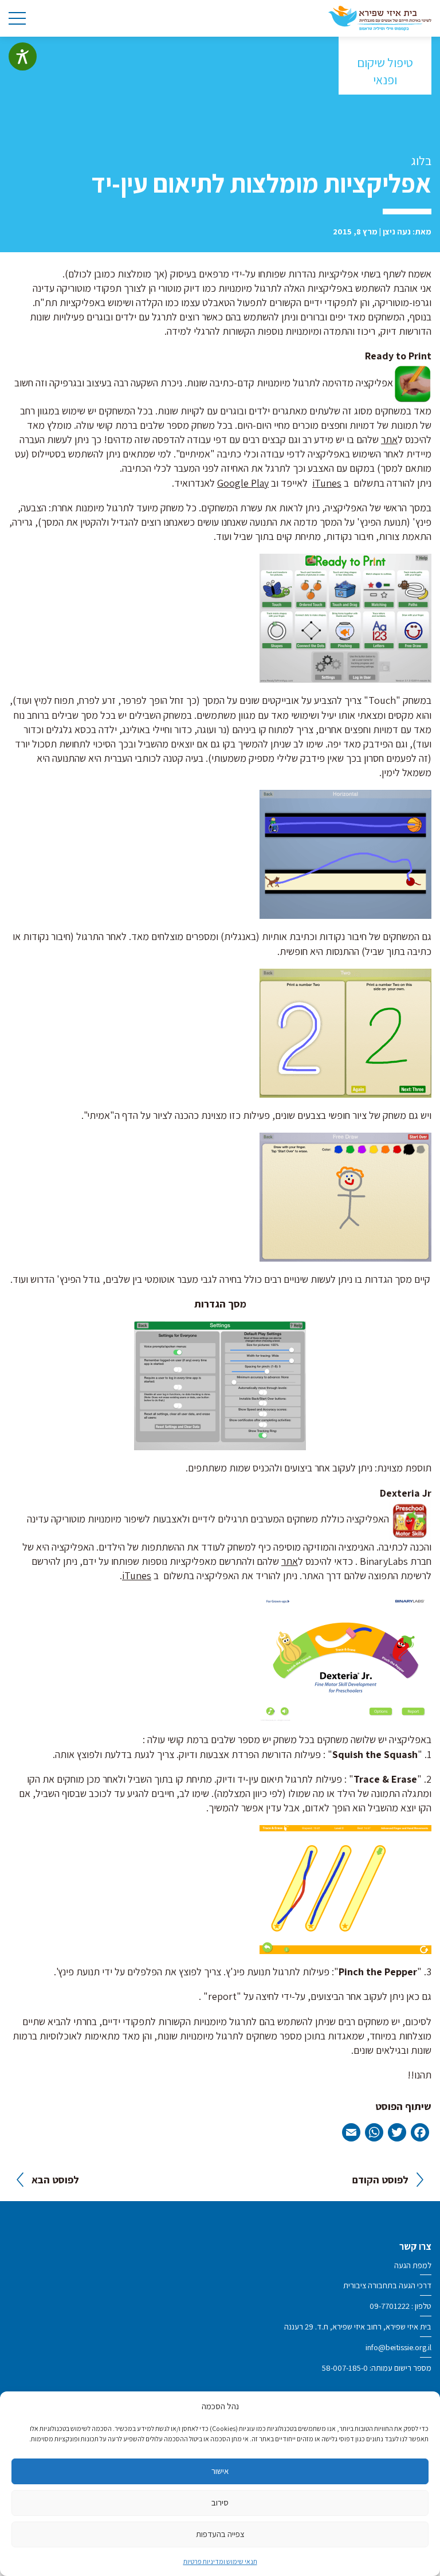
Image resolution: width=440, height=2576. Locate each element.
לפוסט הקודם (380, 2180)
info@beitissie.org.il (398, 2347)
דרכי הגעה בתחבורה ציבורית (387, 2285)
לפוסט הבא (55, 2180)
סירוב (220, 2502)
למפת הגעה (413, 2265)
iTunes (327, 483)
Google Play (243, 483)
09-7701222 (390, 2306)
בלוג (421, 160)
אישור (220, 2471)
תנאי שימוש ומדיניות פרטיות (220, 2561)
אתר (389, 439)
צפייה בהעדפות (220, 2534)
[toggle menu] (17, 18)
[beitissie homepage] (380, 17)
